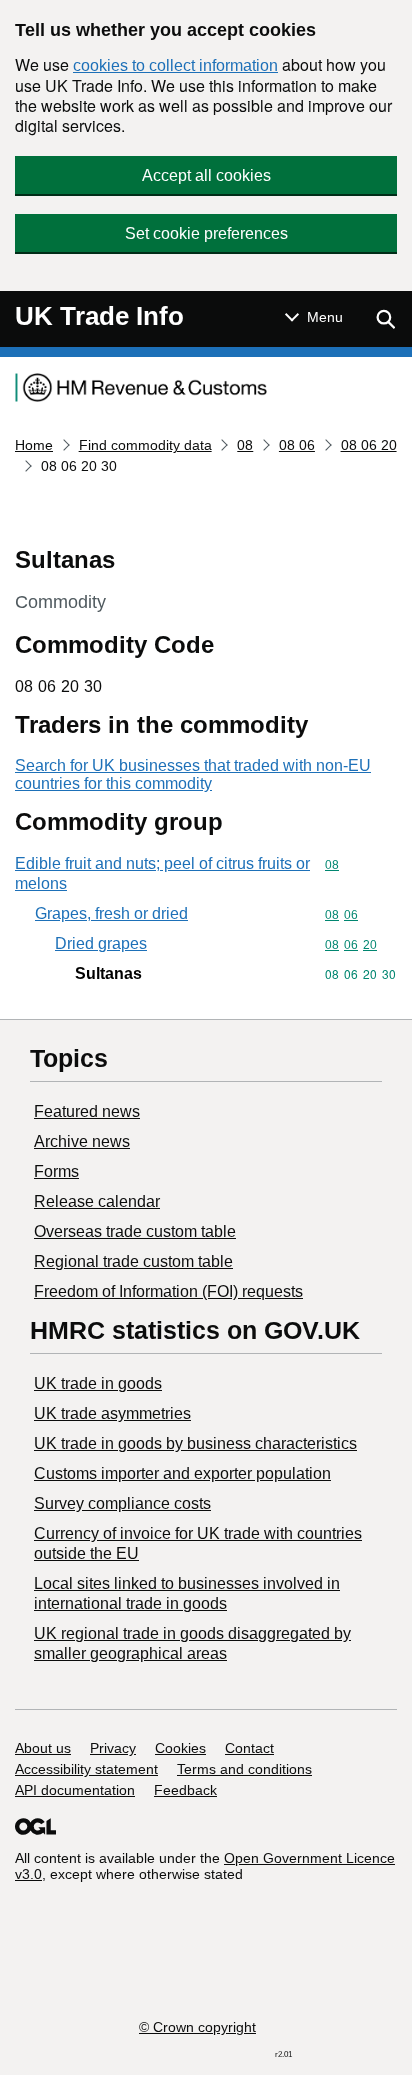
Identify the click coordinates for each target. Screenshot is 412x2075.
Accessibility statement (86, 1769)
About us (43, 1748)
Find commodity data (145, 445)
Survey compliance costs (122, 1503)
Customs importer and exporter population (182, 1473)
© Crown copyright (197, 2027)
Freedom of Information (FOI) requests (168, 1291)
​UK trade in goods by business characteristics (195, 1443)
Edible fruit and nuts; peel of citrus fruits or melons (162, 873)
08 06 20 (369, 445)
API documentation (75, 1790)
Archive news (82, 1141)
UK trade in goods (98, 1383)
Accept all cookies (206, 175)
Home (34, 445)
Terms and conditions (244, 1769)
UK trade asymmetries (112, 1413)
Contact (249, 1748)
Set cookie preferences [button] (206, 233)
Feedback (185, 1790)
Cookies (180, 1748)
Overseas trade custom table (135, 1231)
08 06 (297, 445)
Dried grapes (101, 943)
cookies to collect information (175, 65)
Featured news (87, 1111)
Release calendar (97, 1201)
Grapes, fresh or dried (111, 913)
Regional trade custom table (133, 1261)
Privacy (113, 1748)
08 (245, 445)
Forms (56, 1171)
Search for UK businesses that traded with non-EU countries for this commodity (193, 774)
